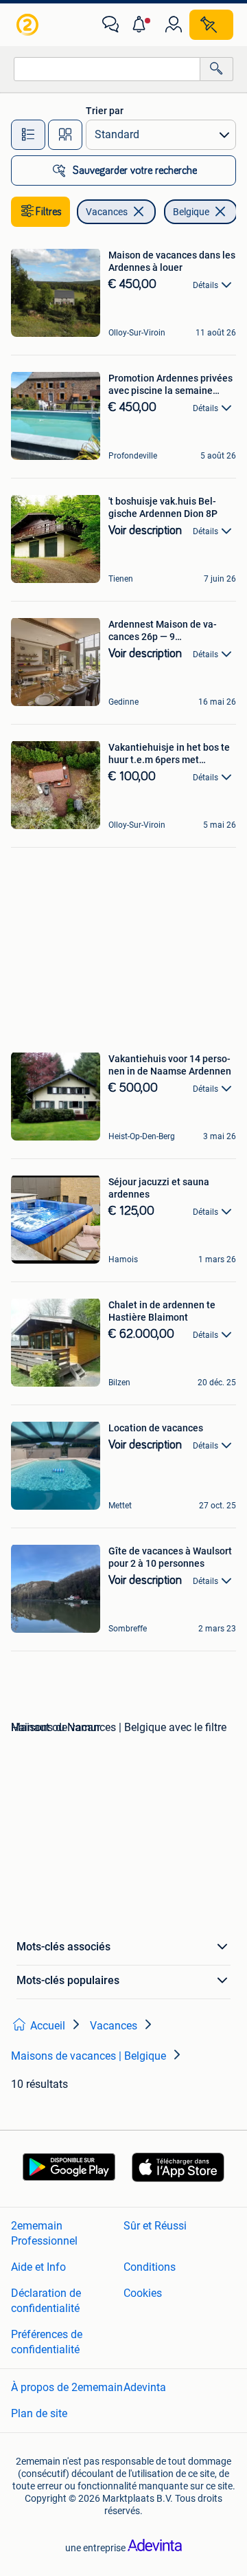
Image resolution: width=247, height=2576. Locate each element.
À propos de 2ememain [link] (67, 2387)
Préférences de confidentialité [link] (47, 2342)
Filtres (49, 212)
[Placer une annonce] (211, 25)
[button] (142, 25)
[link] (29, 25)
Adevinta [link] (145, 2387)
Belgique (191, 212)
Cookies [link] (143, 2293)
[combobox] (107, 69)
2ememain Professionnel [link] (44, 2233)
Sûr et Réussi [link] (155, 2226)
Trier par (105, 111)
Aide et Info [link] (38, 2267)
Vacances (107, 212)
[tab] (28, 135)
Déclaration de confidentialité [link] (46, 2301)
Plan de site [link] (39, 2413)
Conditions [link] (150, 2267)
